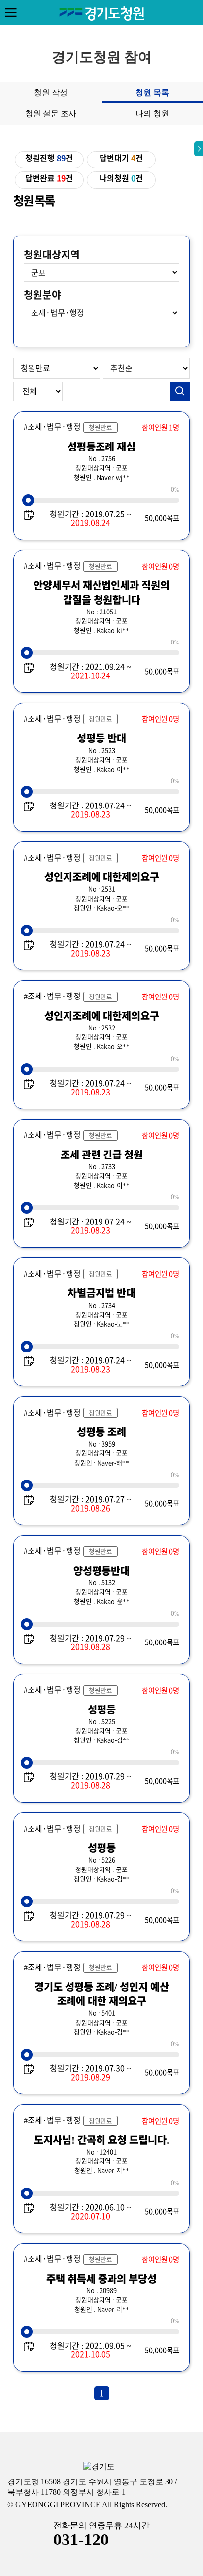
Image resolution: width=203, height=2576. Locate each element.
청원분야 (42, 295)
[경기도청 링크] (99, 2467)
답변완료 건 (49, 178)
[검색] (180, 391)
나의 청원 (152, 113)
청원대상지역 (52, 255)
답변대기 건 (121, 158)
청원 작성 (51, 92)
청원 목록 (152, 92)
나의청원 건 (121, 178)
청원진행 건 (49, 158)
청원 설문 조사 (51, 113)
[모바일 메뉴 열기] (11, 12)
